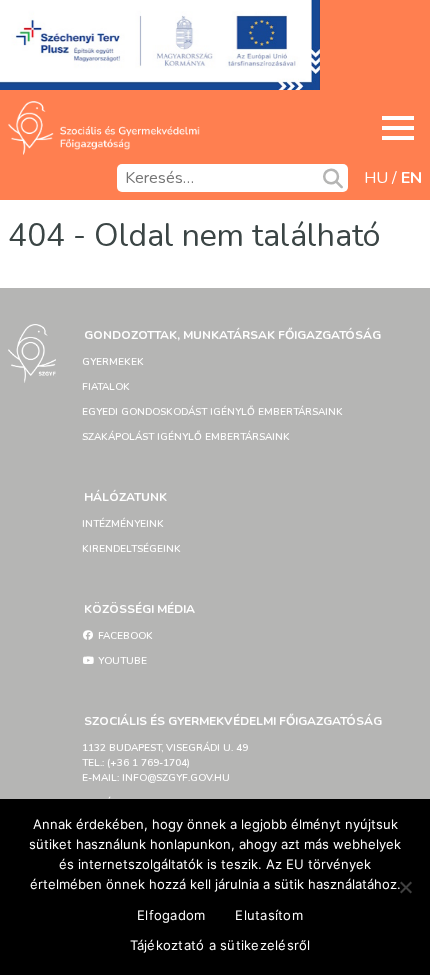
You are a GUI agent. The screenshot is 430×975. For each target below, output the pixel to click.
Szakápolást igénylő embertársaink (186, 437)
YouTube (121, 661)
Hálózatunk (125, 497)
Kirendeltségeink (131, 549)
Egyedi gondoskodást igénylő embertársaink (212, 412)
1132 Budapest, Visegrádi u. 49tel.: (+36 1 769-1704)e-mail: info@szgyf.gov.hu (165, 763)
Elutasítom (269, 915)
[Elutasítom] (405, 887)
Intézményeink (123, 524)
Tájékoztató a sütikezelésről (220, 945)
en (411, 178)
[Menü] (398, 128)
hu (376, 178)
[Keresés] (333, 178)
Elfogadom (171, 915)
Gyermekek (113, 362)
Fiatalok (106, 387)
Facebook (124, 636)
